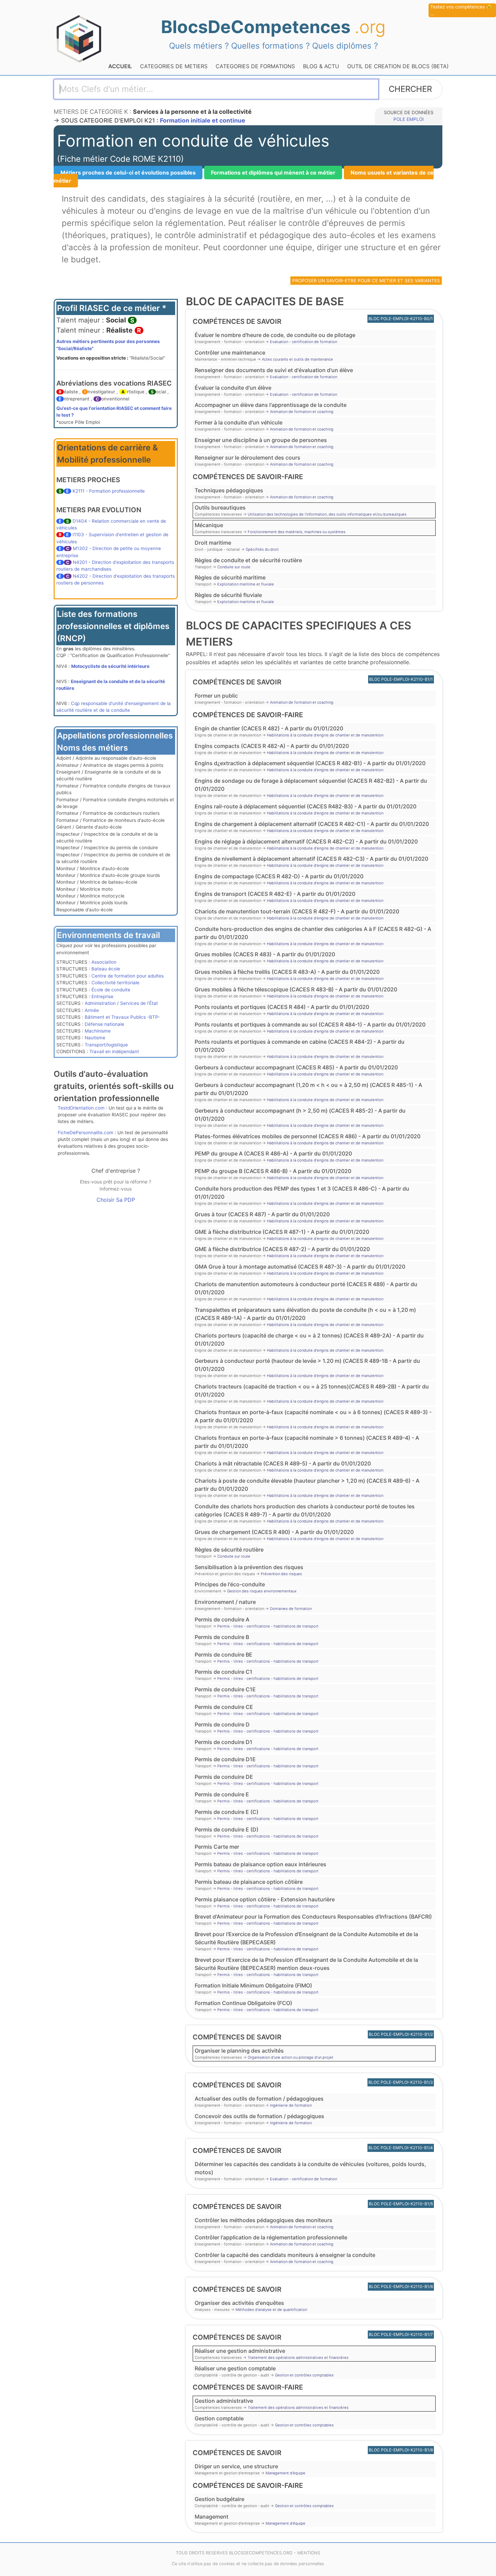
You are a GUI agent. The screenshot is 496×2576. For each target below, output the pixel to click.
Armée (92, 1010)
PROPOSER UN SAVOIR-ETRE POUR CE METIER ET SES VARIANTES (366, 281)
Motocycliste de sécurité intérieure (110, 666)
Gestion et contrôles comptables (304, 2375)
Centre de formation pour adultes (128, 976)
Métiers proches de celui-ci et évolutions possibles (128, 173)
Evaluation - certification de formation (304, 342)
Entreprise (102, 996)
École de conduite (111, 990)
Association (104, 962)
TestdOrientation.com (81, 1108)
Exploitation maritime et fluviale (246, 584)
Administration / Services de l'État (121, 1003)
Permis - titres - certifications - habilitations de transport (268, 1626)
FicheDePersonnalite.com (86, 1133)
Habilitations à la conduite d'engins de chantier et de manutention (325, 735)
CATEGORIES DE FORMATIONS (255, 66)
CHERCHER (410, 89)
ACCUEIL (120, 66)
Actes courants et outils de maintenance (297, 359)
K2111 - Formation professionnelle (109, 491)
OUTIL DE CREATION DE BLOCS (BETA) (398, 66)
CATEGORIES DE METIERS (174, 66)
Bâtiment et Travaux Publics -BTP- (122, 1017)
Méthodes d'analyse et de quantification (271, 2310)
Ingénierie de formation (291, 2105)
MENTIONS (309, 2553)
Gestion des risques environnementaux (262, 1591)
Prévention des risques (281, 1574)
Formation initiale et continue (203, 120)
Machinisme (98, 1031)
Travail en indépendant (114, 1051)
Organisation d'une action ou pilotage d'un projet (291, 2057)
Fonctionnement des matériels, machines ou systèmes (297, 532)
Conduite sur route (234, 567)
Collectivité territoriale (115, 983)
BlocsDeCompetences (273, 27)
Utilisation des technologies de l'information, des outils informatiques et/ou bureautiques (327, 514)
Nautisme (95, 1038)
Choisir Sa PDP (116, 1200)
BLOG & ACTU (321, 66)
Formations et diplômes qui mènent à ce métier (273, 173)
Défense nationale (104, 1024)
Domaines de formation (291, 1609)
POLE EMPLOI (409, 119)
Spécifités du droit (262, 549)
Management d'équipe (285, 2473)
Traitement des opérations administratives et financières (298, 2358)
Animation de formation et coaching (302, 412)
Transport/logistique (106, 1045)
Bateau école (106, 969)
